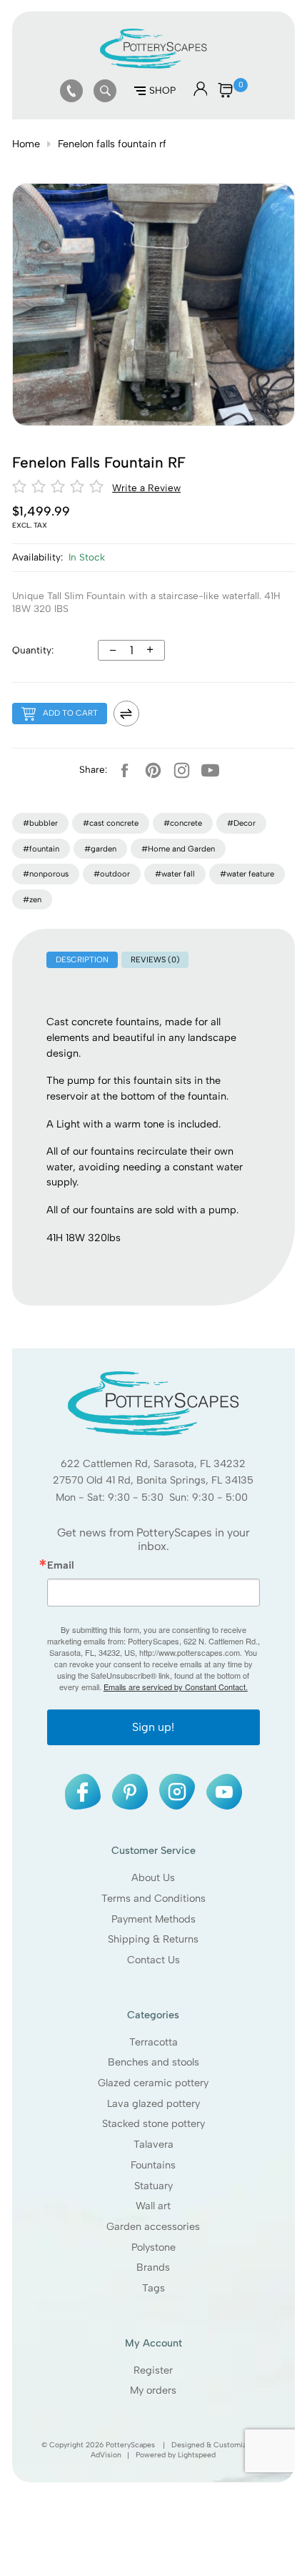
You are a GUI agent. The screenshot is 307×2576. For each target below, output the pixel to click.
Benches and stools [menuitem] (153, 2062)
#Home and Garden (178, 849)
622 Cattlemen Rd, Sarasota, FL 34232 (154, 1464)
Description (82, 959)
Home (26, 144)
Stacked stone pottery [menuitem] (153, 2124)
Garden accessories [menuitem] (154, 2226)
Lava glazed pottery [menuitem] (153, 2103)
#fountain (41, 849)
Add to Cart (70, 713)
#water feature (247, 874)
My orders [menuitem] (154, 2391)
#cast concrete (111, 823)
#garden (100, 849)
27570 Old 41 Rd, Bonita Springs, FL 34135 (154, 1481)
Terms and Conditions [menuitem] (153, 1898)
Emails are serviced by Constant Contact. (176, 1687)
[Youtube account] (211, 770)
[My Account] (201, 93)
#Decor (241, 823)
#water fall (175, 874)
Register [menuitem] (154, 2370)
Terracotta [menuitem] (153, 2042)
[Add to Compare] (126, 714)
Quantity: (33, 650)
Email (61, 1565)
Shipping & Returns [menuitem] (154, 1939)
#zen (32, 899)
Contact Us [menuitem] (153, 1960)
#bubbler (40, 823)
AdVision (107, 2455)
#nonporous (46, 874)
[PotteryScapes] (153, 65)
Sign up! (153, 1727)
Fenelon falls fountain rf (112, 144)
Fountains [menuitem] (154, 2165)
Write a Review (146, 488)
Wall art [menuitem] (154, 2206)
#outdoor (112, 874)
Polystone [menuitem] (153, 2247)
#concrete (183, 823)
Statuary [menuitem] (153, 2186)
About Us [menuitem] (154, 1877)
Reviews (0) (155, 959)
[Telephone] (71, 91)
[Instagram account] (182, 770)
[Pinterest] (153, 770)
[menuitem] (71, 91)
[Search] (105, 91)
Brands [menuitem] (154, 2268)
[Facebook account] (125, 770)
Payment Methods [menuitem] (153, 1919)
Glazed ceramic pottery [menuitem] (154, 2083)
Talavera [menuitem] (153, 2144)
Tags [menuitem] (153, 2288)
